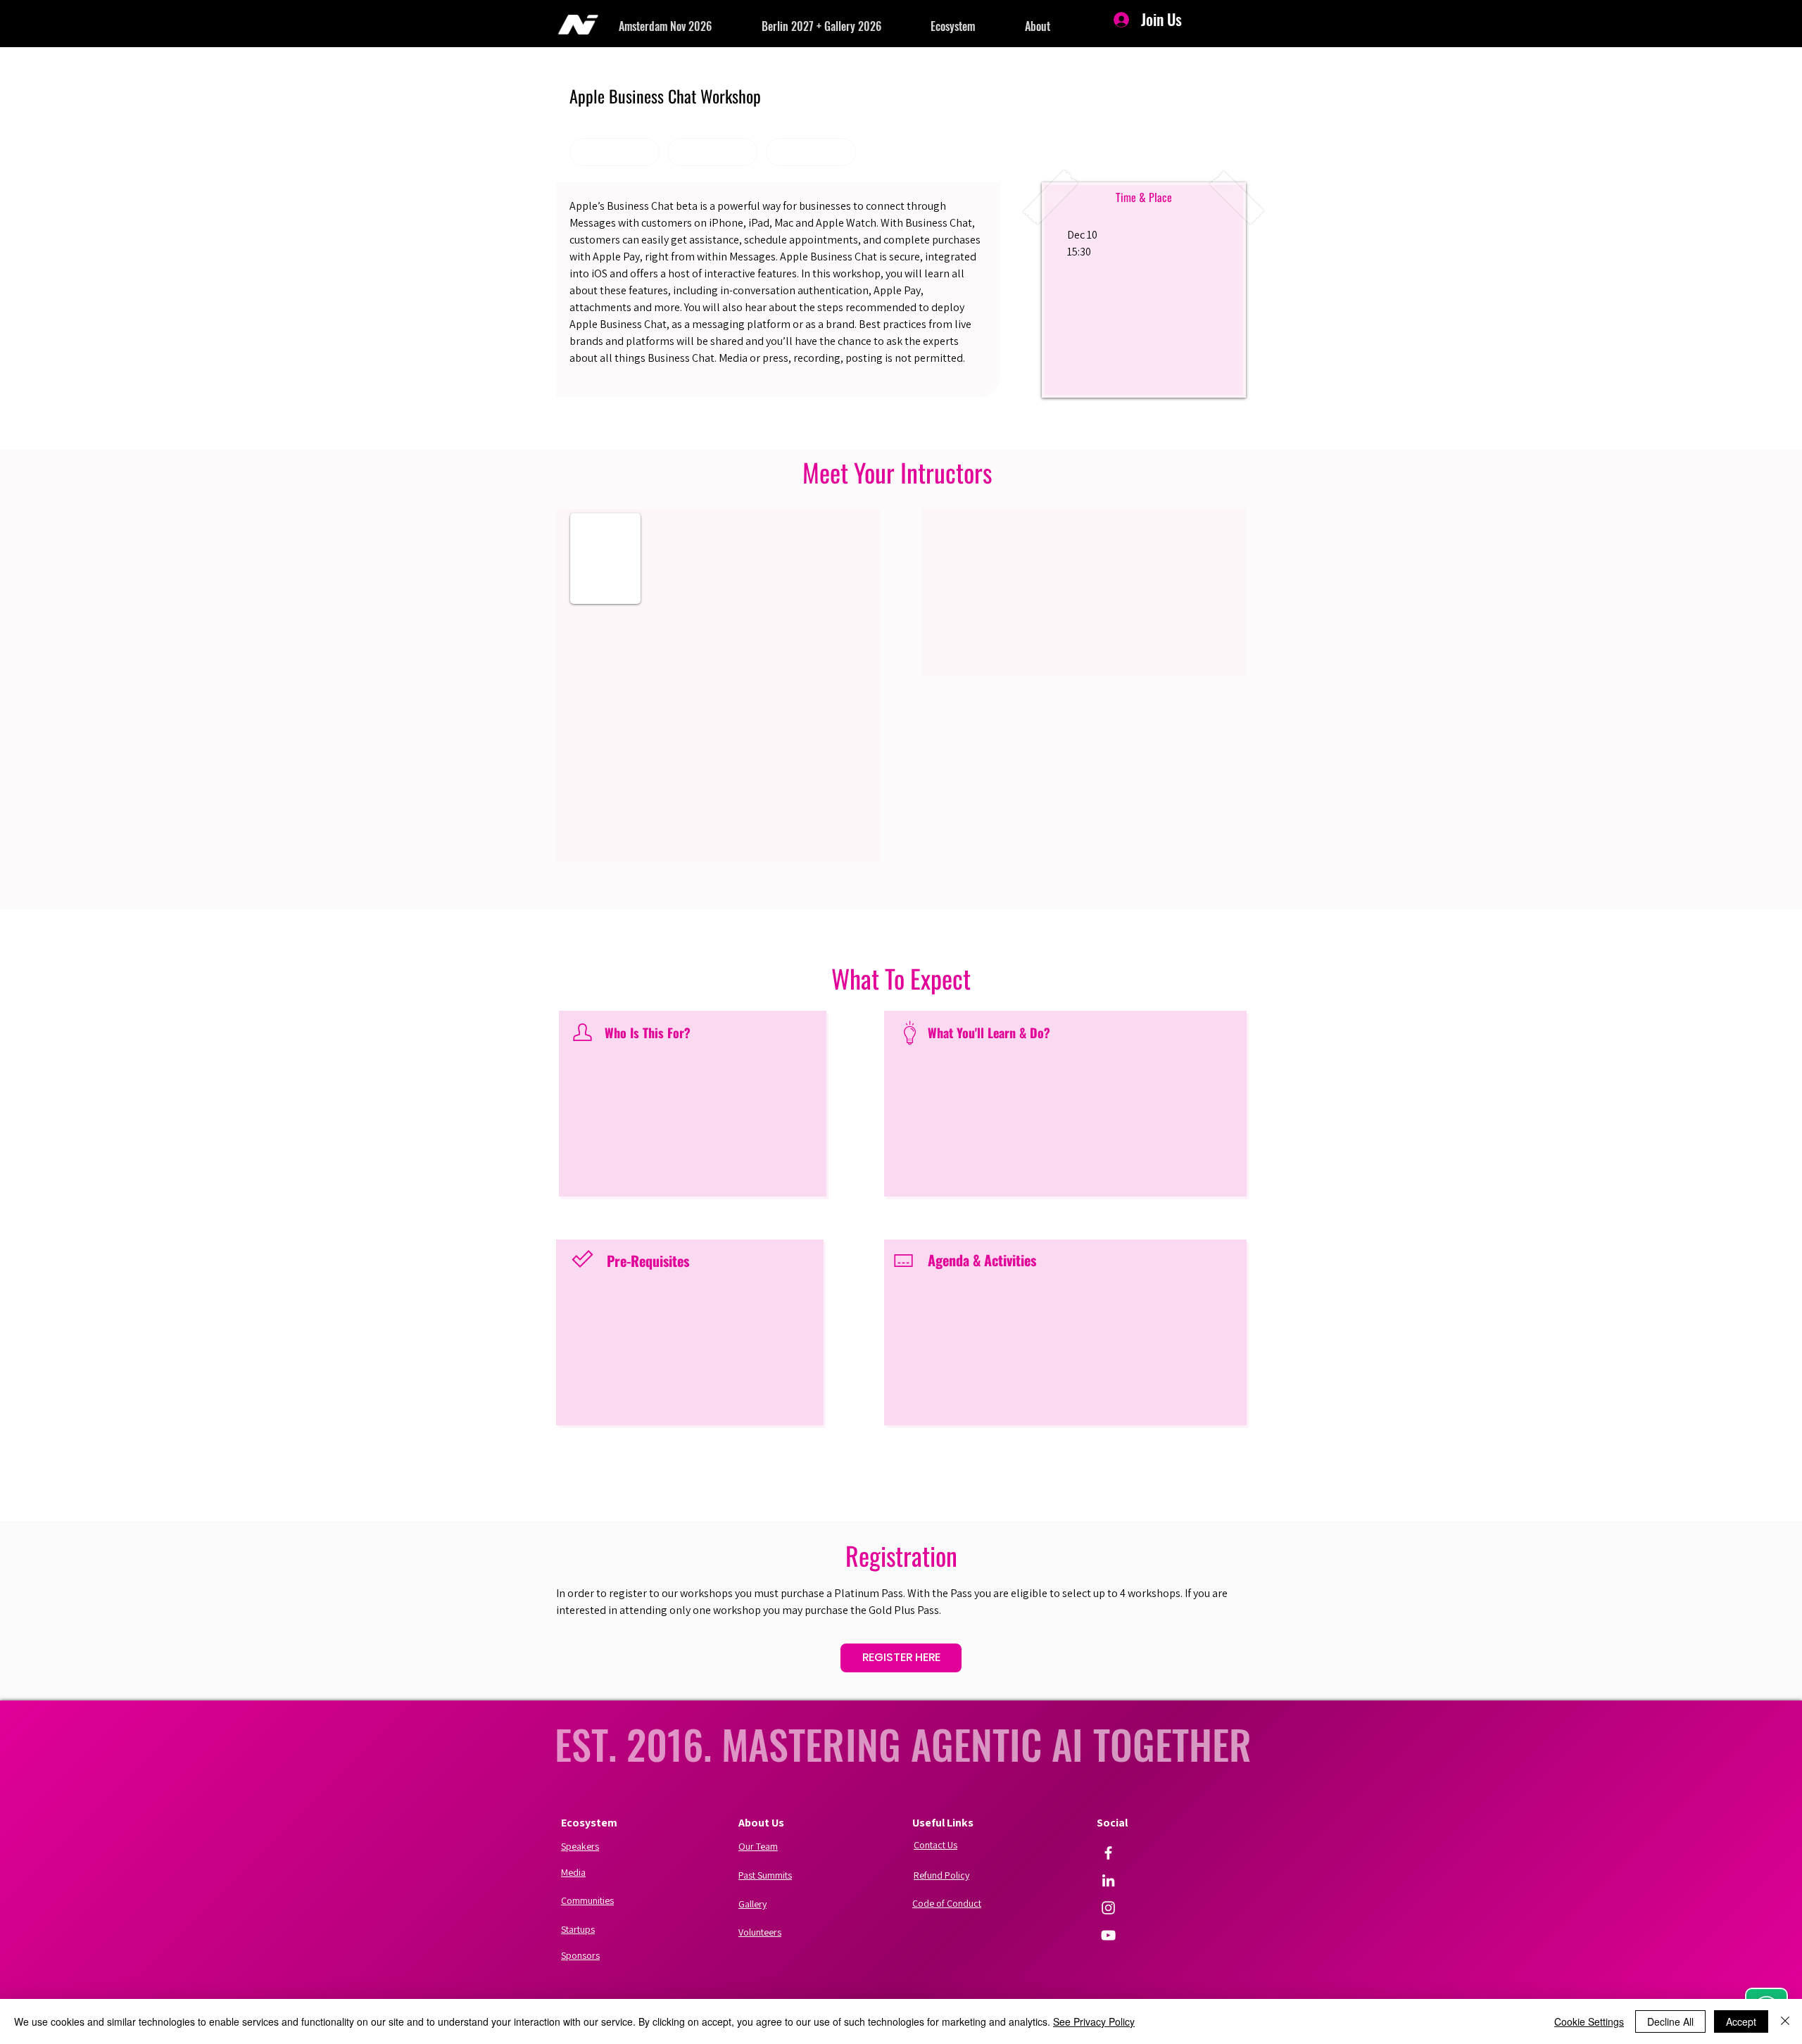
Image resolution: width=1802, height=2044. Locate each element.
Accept (1741, 2021)
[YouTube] (1108, 1935)
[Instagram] (1108, 1908)
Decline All (1670, 2021)
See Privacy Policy (1094, 2021)
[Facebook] (1108, 1853)
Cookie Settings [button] (1589, 2021)
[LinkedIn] (1108, 1880)
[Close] (1785, 2021)
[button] (690, 26)
